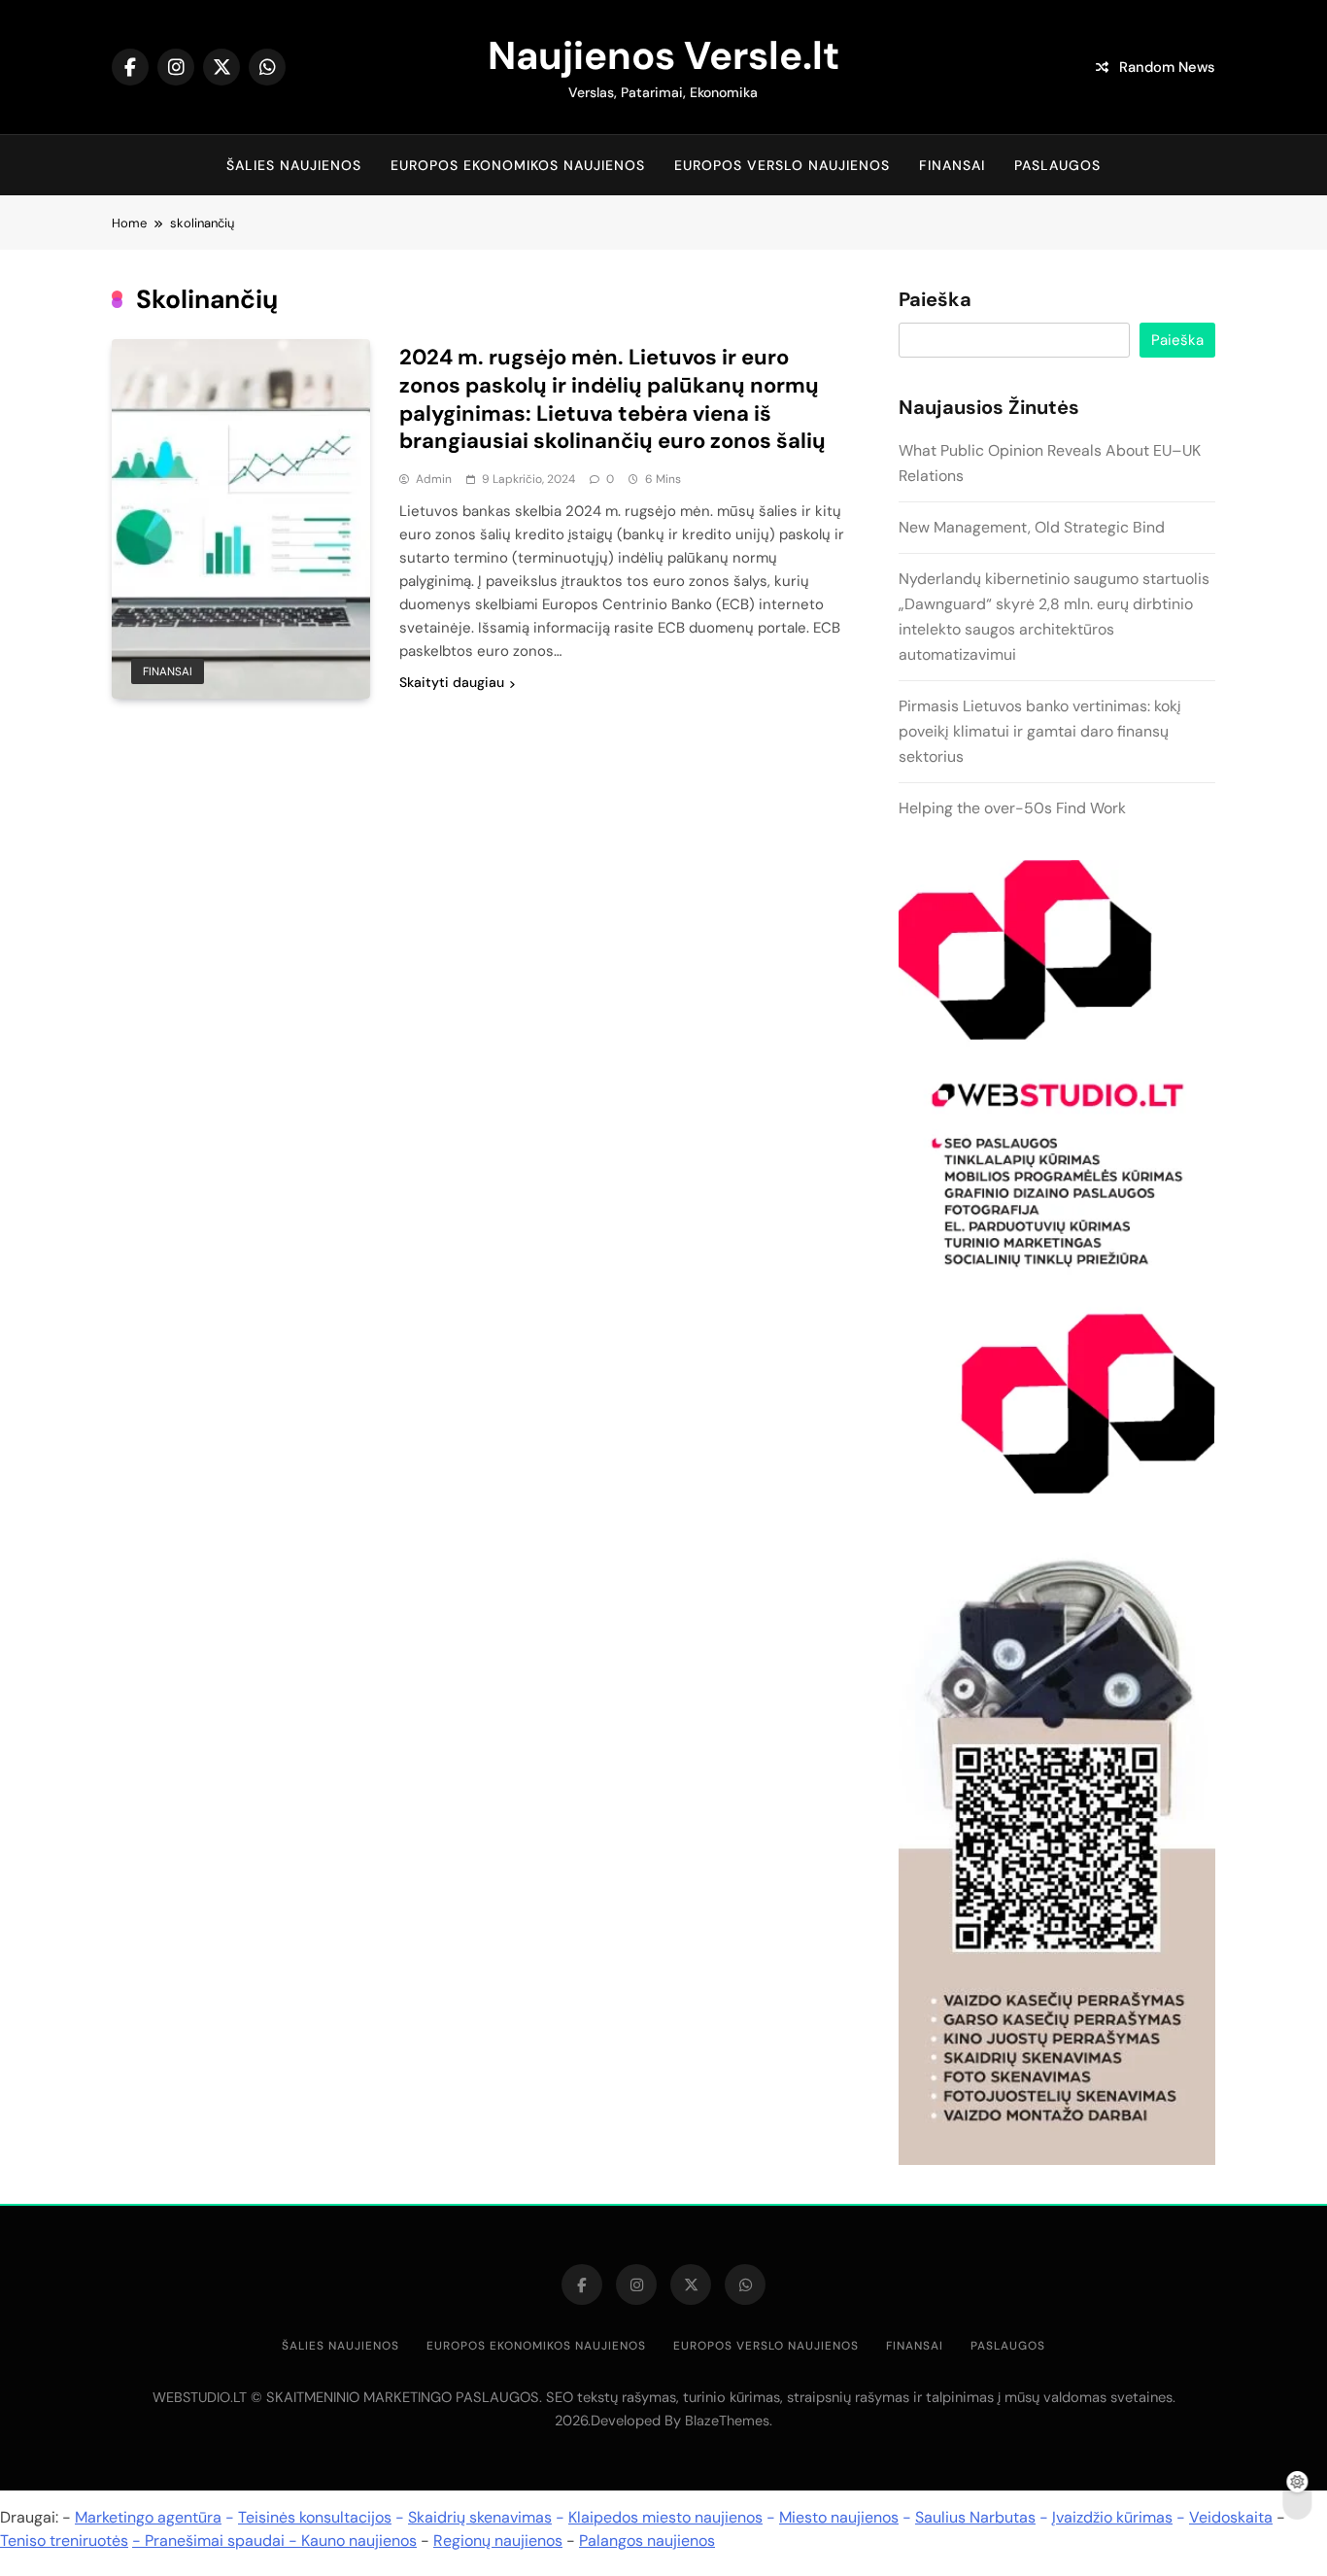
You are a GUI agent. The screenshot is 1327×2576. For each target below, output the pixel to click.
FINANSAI (952, 165)
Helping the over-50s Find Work (1012, 808)
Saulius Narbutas (975, 2517)
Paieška (935, 300)
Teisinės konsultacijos (315, 2517)
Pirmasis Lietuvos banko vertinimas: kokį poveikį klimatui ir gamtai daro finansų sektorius (1040, 731)
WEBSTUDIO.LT (200, 2397)
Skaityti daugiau (452, 682)
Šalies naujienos (294, 165)
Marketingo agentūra (148, 2517)
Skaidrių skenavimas (480, 2517)
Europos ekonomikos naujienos (518, 165)
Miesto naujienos (839, 2517)
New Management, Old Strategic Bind (1032, 527)
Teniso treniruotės (64, 2541)
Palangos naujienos (647, 2541)
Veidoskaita (1231, 2517)
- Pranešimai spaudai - (217, 2541)
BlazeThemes (727, 2421)
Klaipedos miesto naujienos (665, 2517)
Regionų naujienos (498, 2541)
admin (434, 479)
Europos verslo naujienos (782, 165)
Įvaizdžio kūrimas (1112, 2517)
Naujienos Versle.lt (663, 55)
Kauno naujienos (359, 2541)
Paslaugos (1057, 165)
